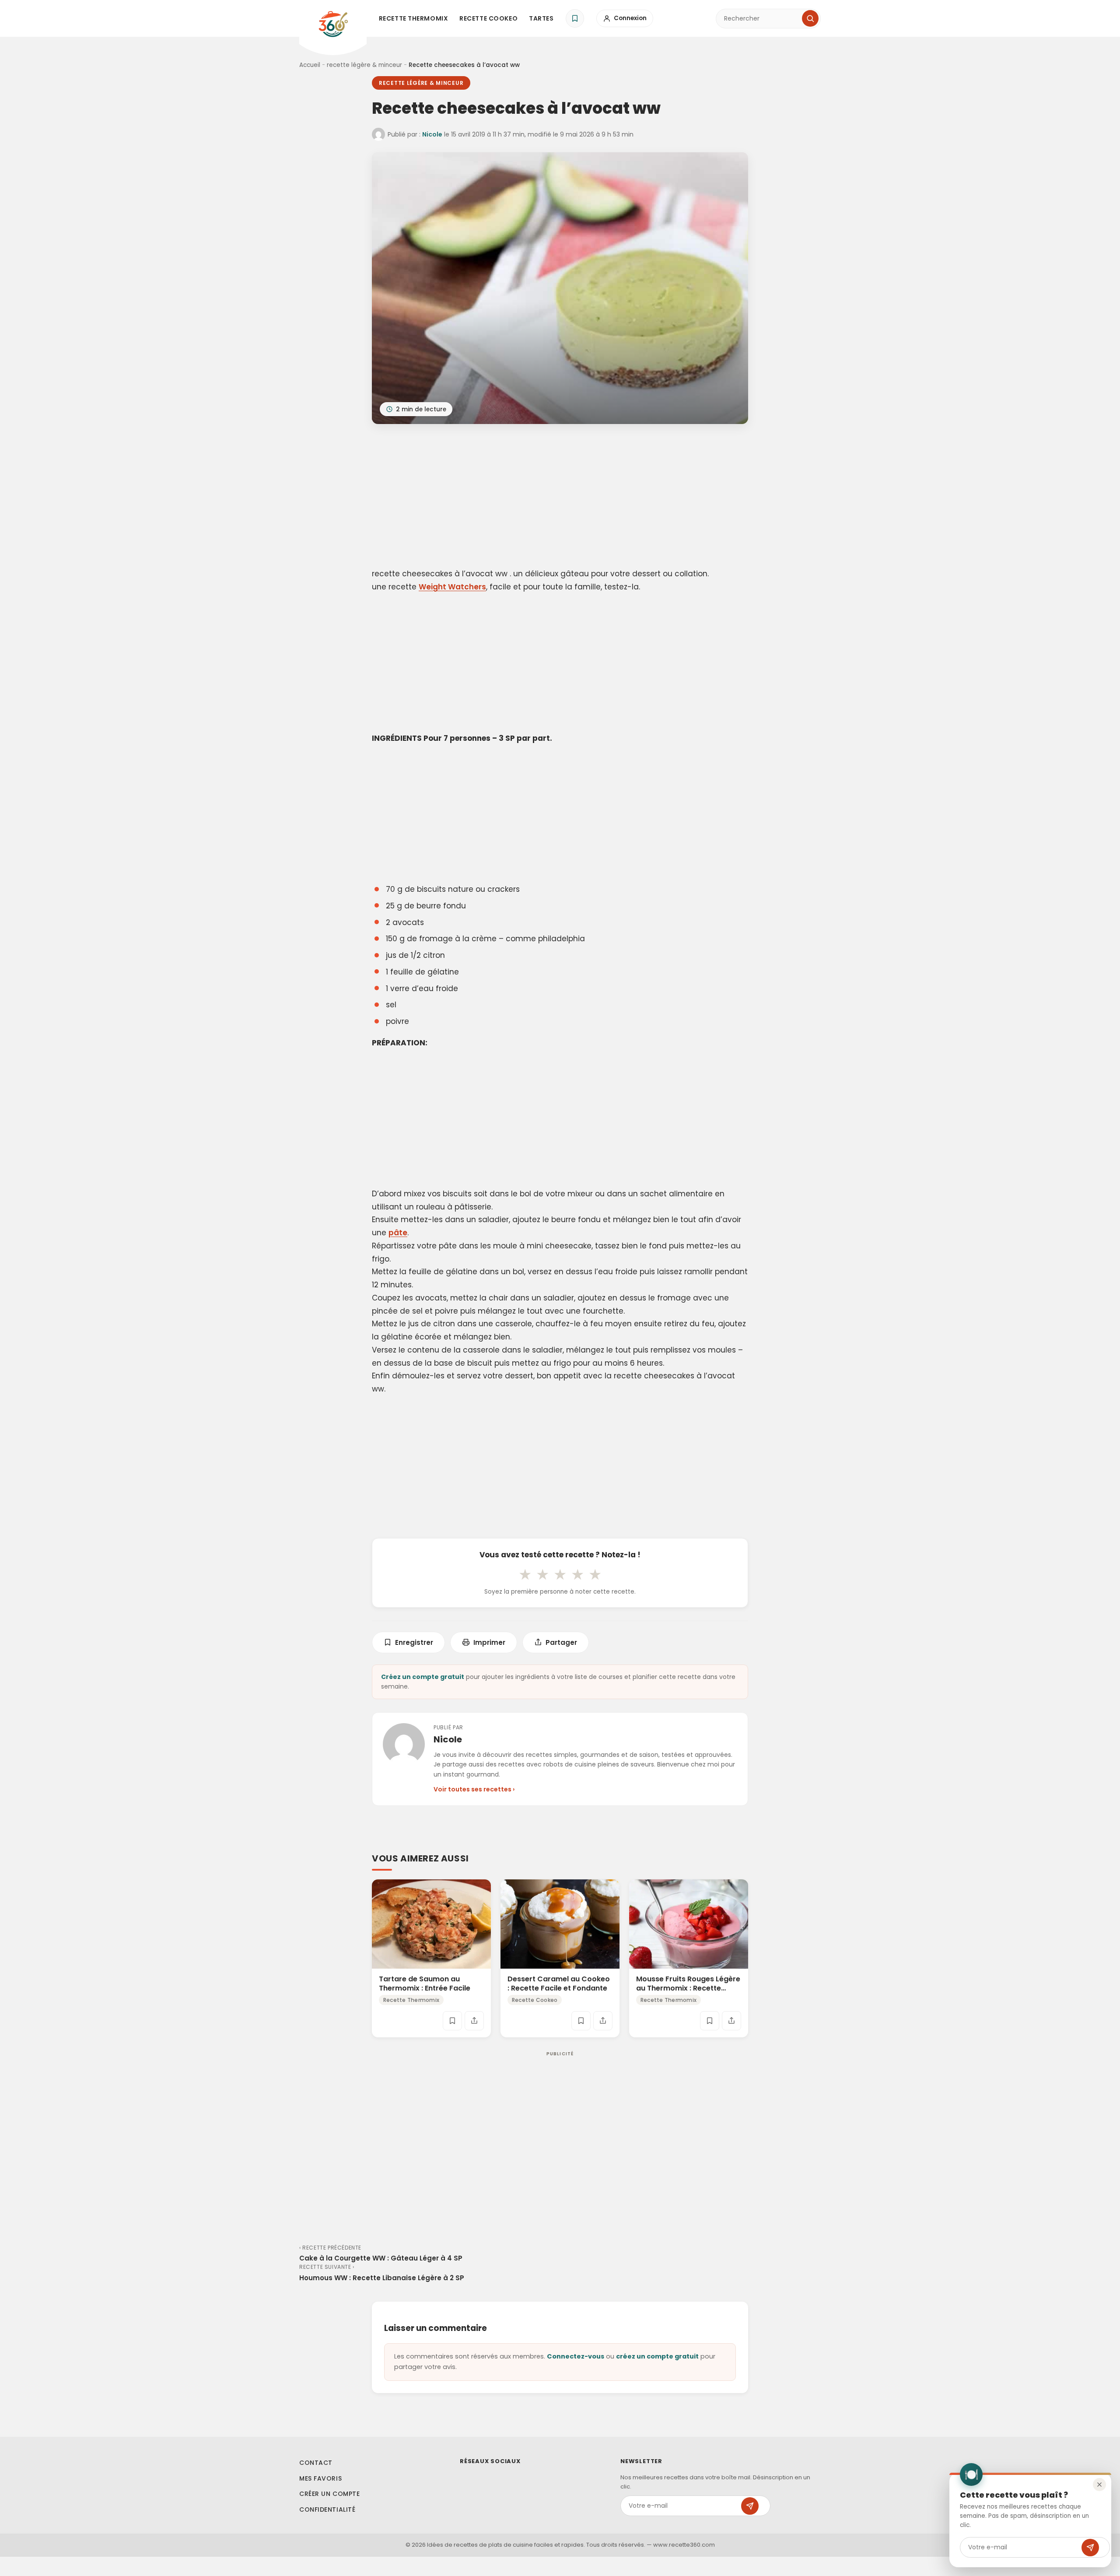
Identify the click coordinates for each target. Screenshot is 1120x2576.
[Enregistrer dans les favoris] (452, 2020)
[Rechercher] (810, 18)
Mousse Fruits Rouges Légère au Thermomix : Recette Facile (688, 1988)
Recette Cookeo (488, 18)
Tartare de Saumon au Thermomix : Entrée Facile (425, 1984)
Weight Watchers (452, 587)
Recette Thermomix (414, 18)
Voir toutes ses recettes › (474, 1789)
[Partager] (474, 2020)
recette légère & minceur (364, 65)
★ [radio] (525, 1574)
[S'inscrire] (1090, 2548)
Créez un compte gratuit (423, 1677)
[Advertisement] (560, 498)
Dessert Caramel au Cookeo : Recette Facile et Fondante (559, 1984)
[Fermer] (1099, 2485)
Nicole (432, 134)
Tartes (541, 18)
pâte (398, 1233)
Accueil (310, 65)
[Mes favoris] (575, 18)
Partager (561, 1642)
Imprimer (489, 1642)
